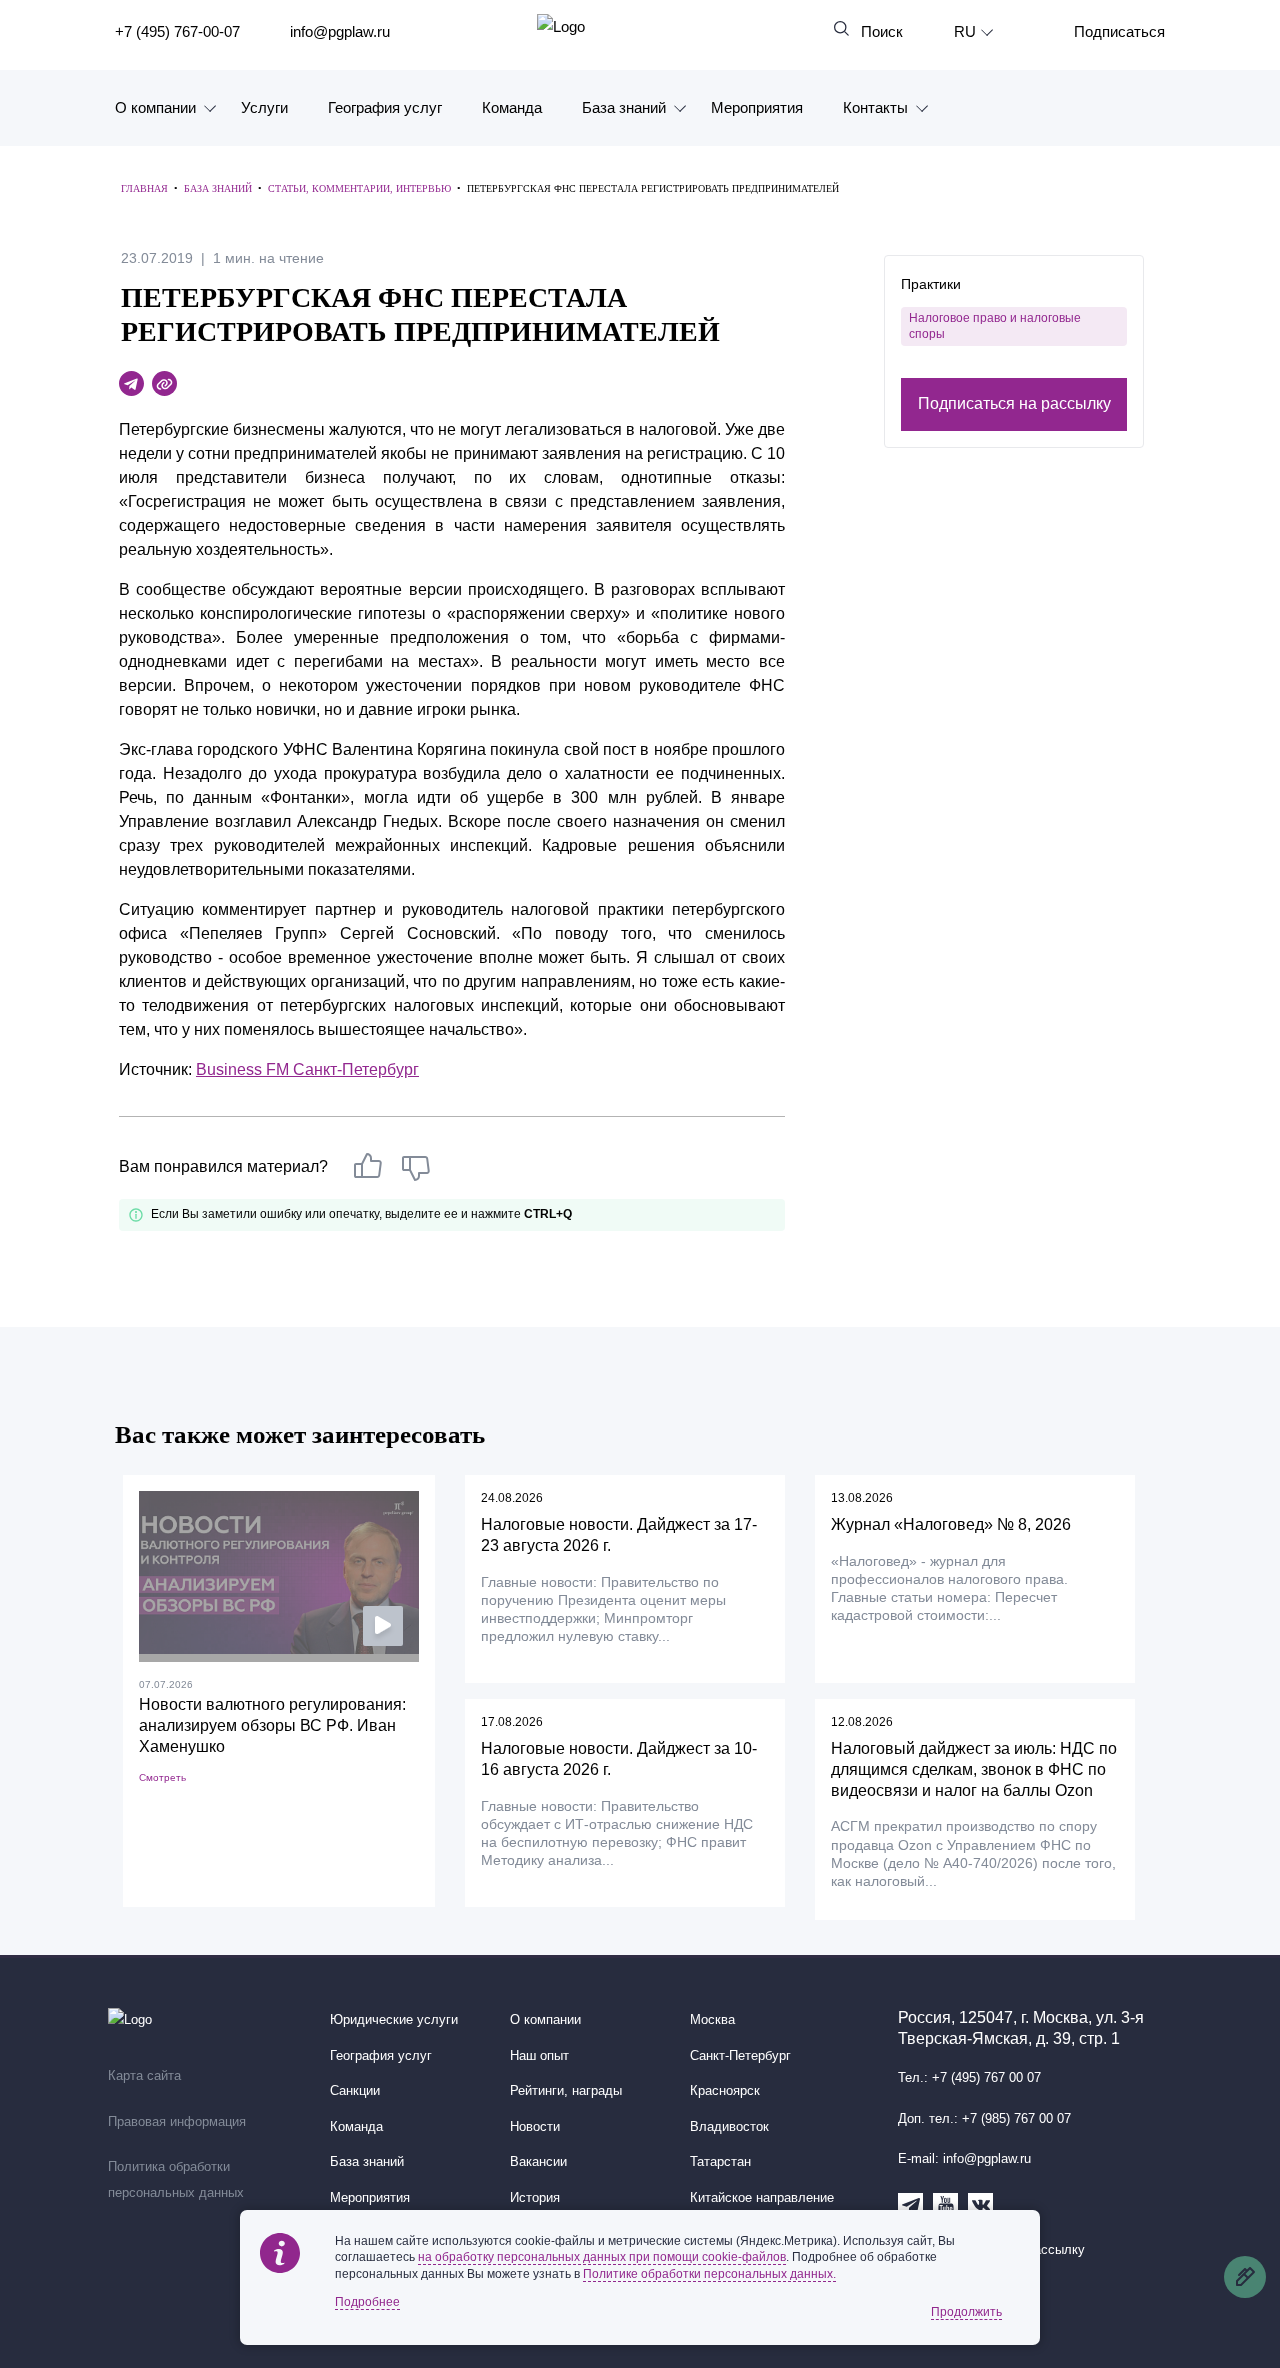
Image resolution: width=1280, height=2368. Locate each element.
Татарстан (720, 2162)
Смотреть (162, 1777)
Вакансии (538, 2162)
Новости (535, 2127)
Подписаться (1119, 31)
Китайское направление (762, 2198)
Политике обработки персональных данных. (709, 2274)
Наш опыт (539, 2056)
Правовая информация (177, 2122)
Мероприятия (757, 107)
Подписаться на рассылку (1014, 404)
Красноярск (725, 2091)
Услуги (264, 107)
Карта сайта (144, 2076)
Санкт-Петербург (740, 2056)
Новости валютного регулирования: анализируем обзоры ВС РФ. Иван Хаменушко (272, 1725)
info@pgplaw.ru (340, 31)
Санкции (355, 2091)
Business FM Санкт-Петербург (307, 1069)
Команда (512, 107)
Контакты (875, 107)
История (535, 2198)
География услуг (385, 107)
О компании (155, 107)
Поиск (882, 31)
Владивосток (729, 2127)
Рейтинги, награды (566, 2091)
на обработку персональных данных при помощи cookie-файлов (602, 2257)
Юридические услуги (394, 2020)
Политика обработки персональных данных (176, 2180)
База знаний (624, 107)
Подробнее (367, 2302)
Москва (712, 2020)
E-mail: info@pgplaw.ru (964, 2159)
